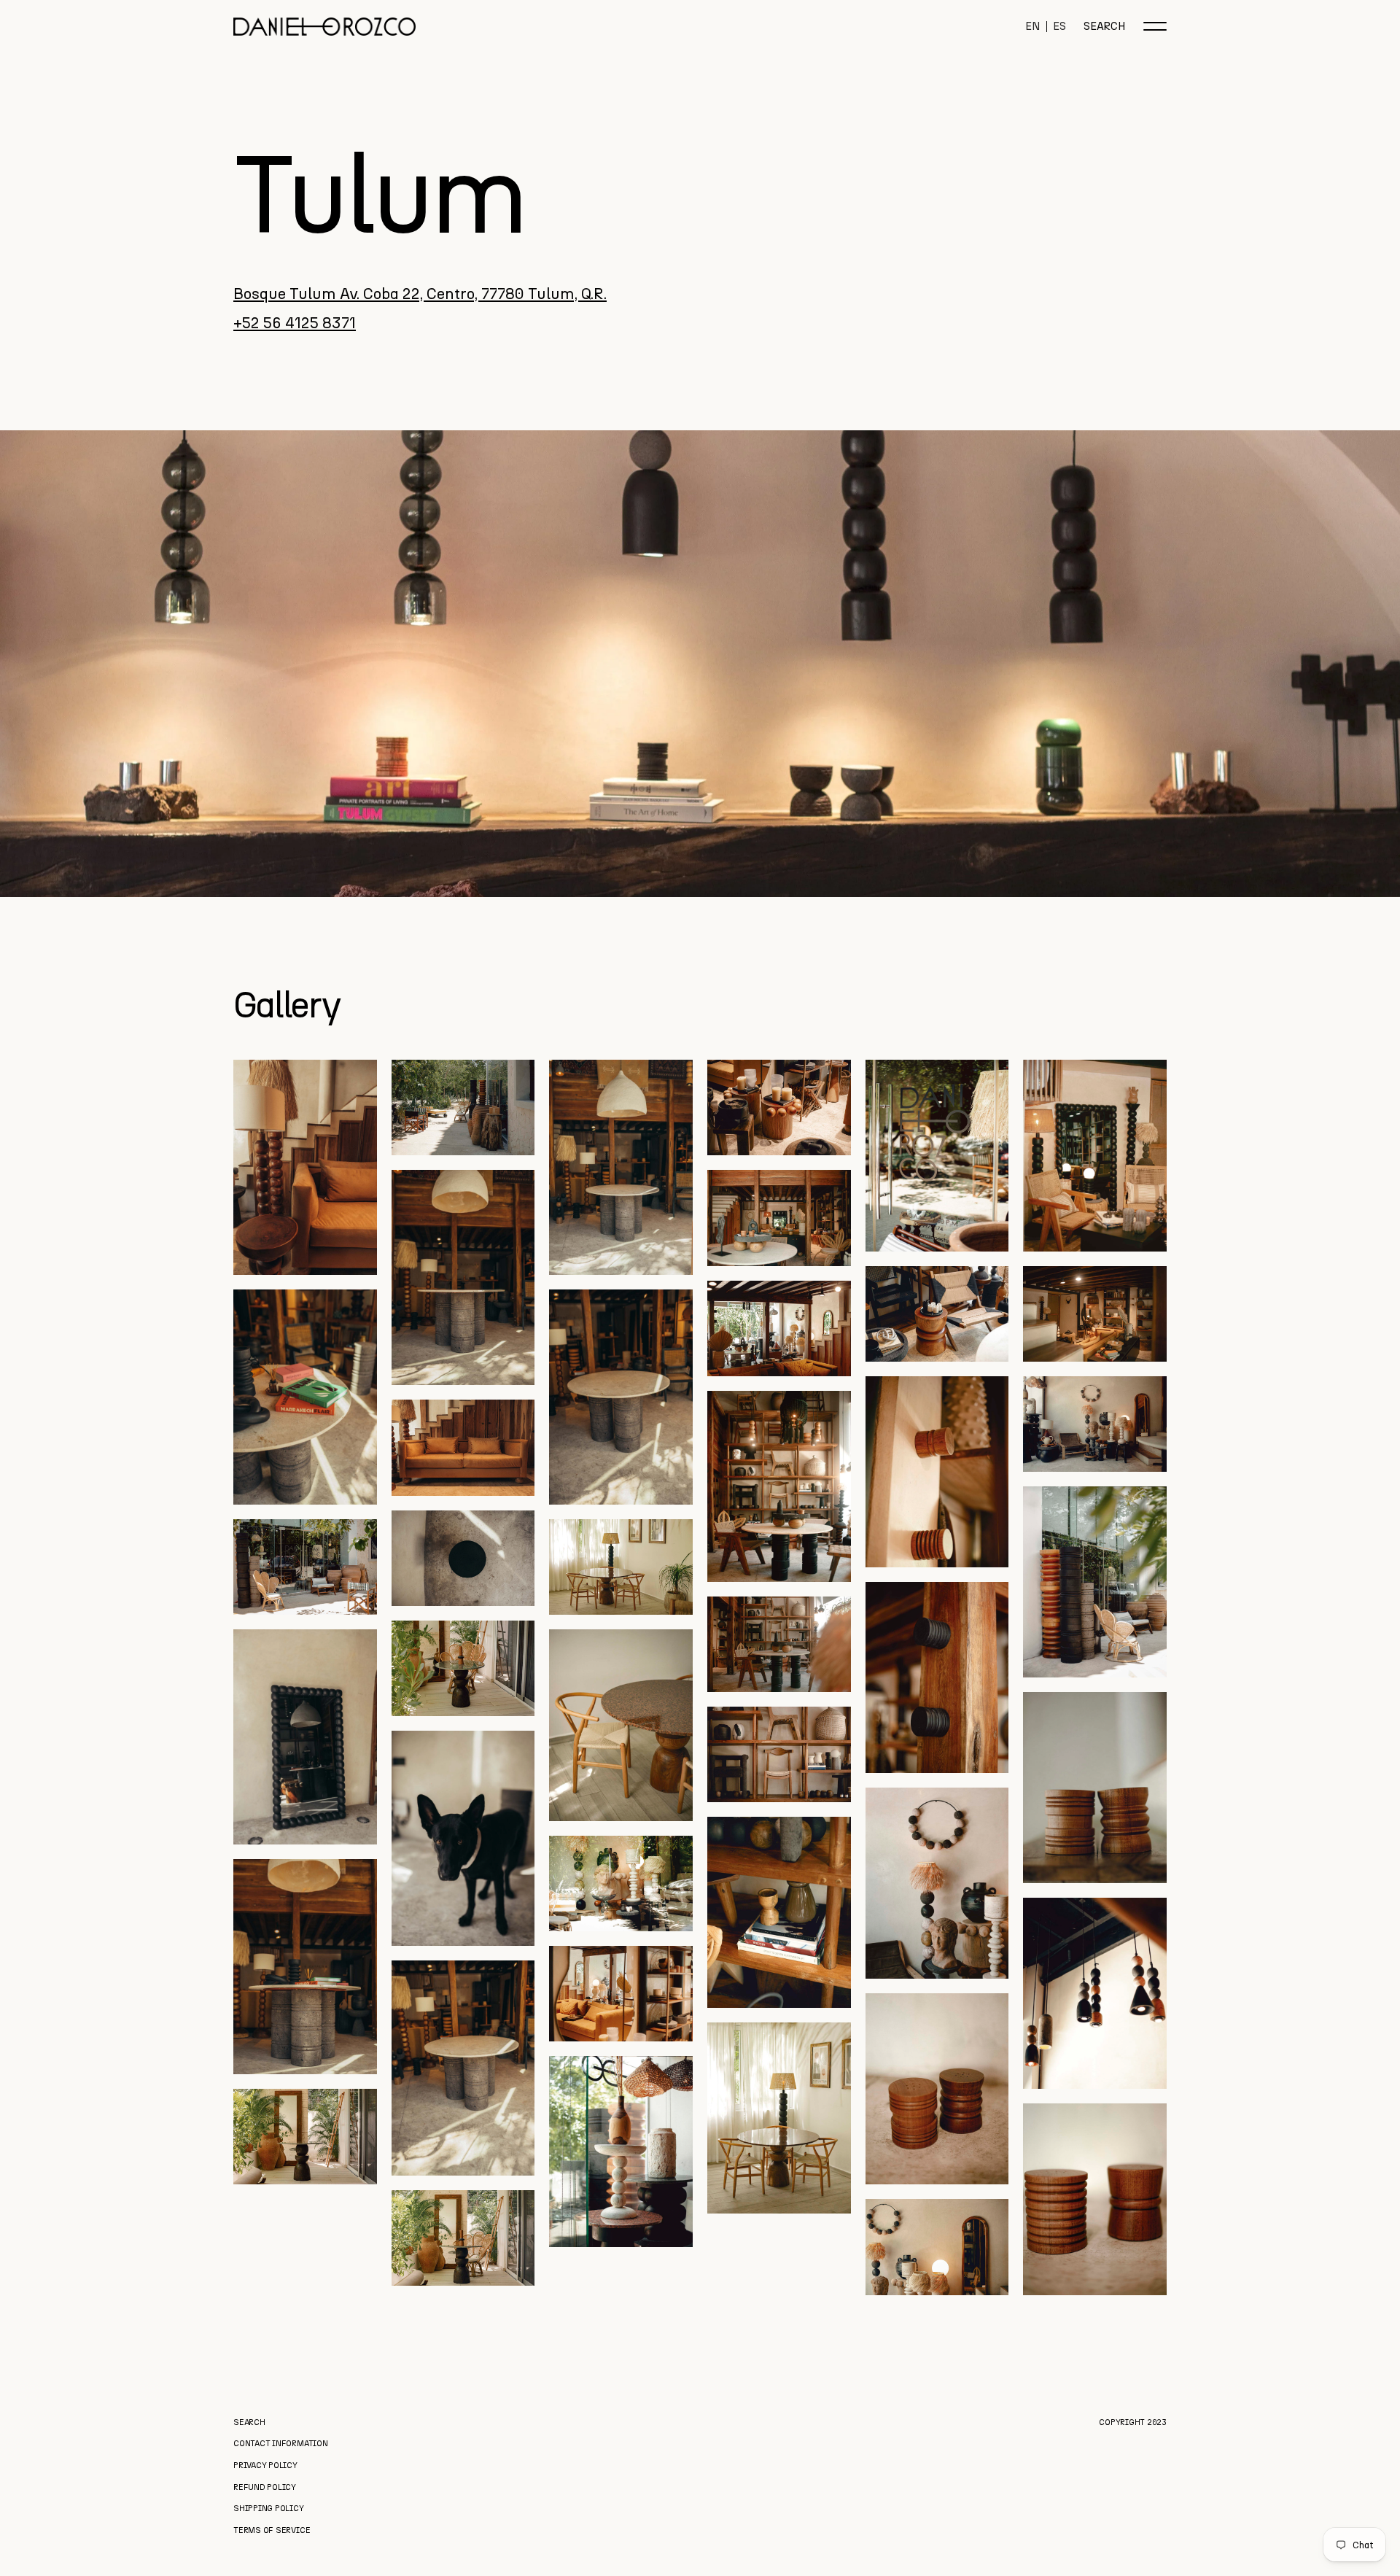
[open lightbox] (305, 1167)
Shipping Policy (269, 2509)
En (1033, 27)
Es (1059, 27)
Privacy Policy (265, 2466)
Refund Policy (265, 2487)
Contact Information (281, 2444)
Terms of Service (272, 2530)
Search (1105, 27)
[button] (1155, 26)
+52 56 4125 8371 (295, 322)
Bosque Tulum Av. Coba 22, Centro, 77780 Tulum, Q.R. (420, 293)
